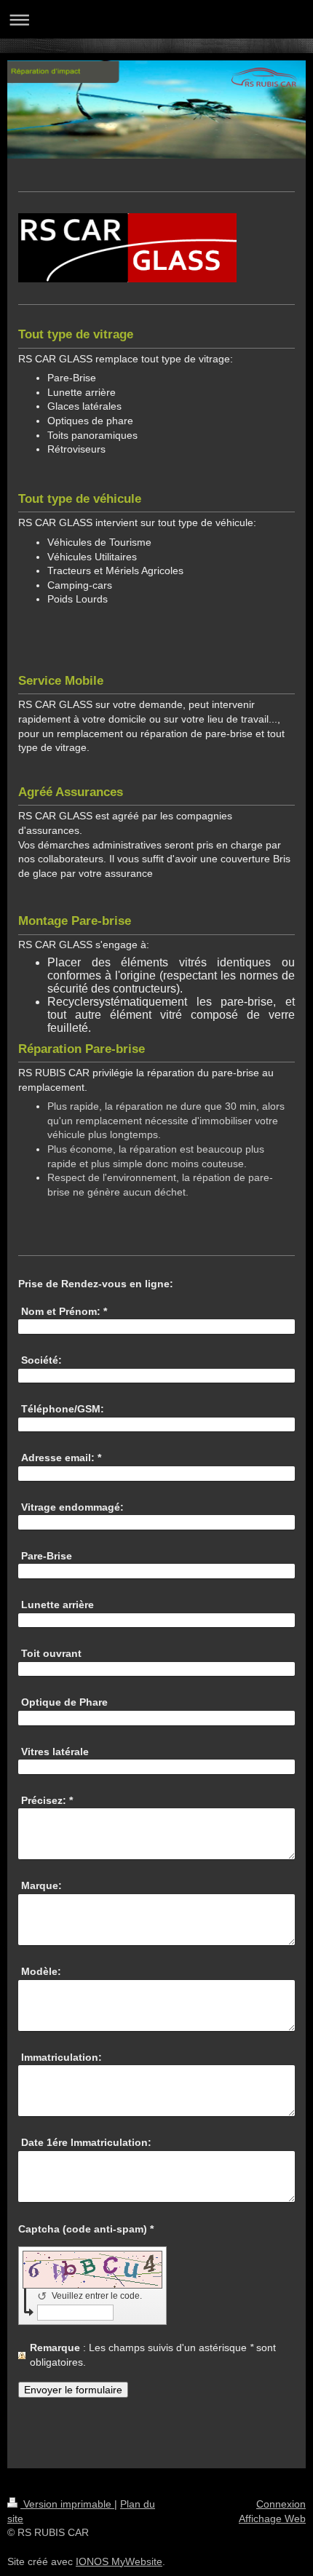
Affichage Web (272, 2519)
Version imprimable (67, 2504)
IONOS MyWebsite (119, 2561)
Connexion (281, 2504)
